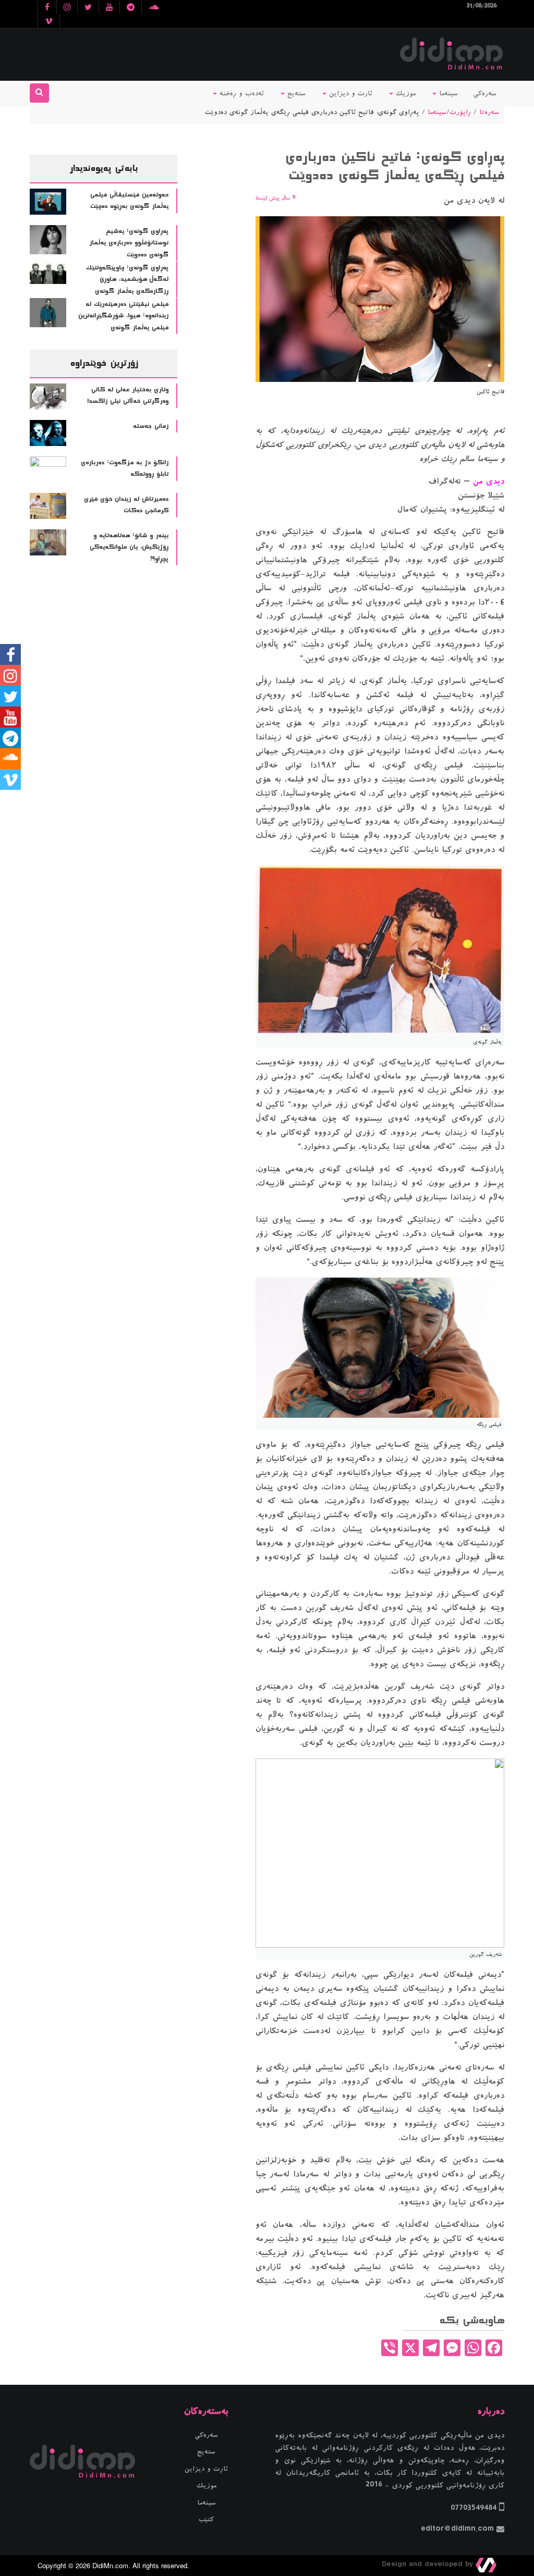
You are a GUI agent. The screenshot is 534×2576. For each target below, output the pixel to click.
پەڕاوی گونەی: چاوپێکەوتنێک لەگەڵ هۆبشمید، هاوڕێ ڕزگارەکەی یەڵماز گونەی (127, 280)
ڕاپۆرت (460, 113)
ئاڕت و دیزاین (206, 2469)
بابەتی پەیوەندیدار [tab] (104, 168)
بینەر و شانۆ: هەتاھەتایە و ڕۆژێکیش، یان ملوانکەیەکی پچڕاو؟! (129, 547)
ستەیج (295, 94)
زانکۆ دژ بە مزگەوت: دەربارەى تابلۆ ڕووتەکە (125, 469)
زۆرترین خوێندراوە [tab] (104, 363)
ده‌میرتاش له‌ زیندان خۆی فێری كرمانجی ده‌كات (126, 505)
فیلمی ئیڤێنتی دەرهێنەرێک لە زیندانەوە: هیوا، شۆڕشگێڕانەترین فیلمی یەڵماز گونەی (123, 316)
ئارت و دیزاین (349, 94)
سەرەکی (485, 94)
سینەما (447, 94)
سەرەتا (489, 113)
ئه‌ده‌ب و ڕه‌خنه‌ (240, 94)
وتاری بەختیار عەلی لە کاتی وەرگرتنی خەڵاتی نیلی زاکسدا (128, 396)
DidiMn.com (110, 2565)
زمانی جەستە (151, 426)
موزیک (404, 94)
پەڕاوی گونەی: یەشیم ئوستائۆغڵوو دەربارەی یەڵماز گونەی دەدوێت (129, 243)
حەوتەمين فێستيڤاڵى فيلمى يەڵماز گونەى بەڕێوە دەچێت (129, 201)
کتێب (206, 2520)
